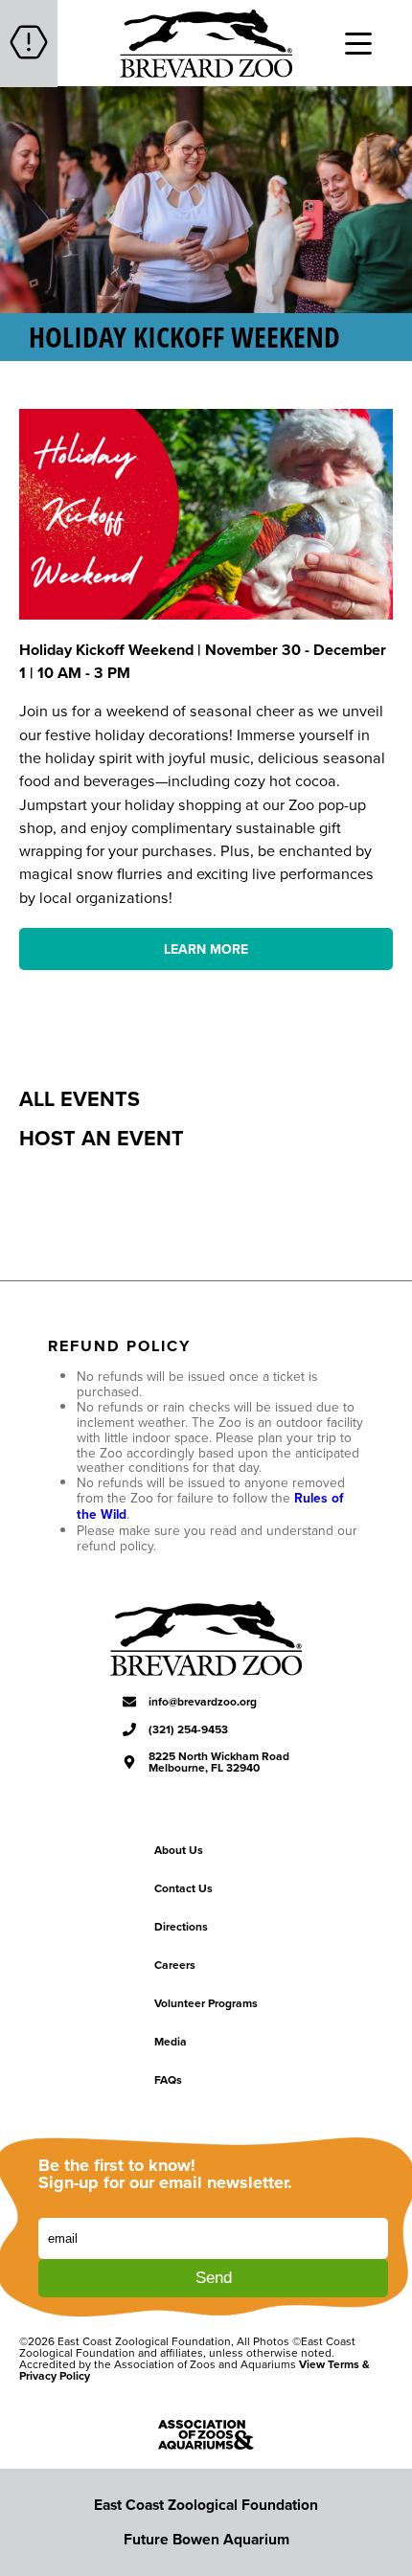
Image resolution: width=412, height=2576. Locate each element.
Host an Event (102, 1138)
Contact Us (183, 1888)
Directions (181, 1926)
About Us (179, 1850)
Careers (175, 1965)
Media (171, 2041)
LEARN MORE (206, 949)
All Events (80, 1099)
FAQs (168, 2079)
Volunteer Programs (206, 2003)
